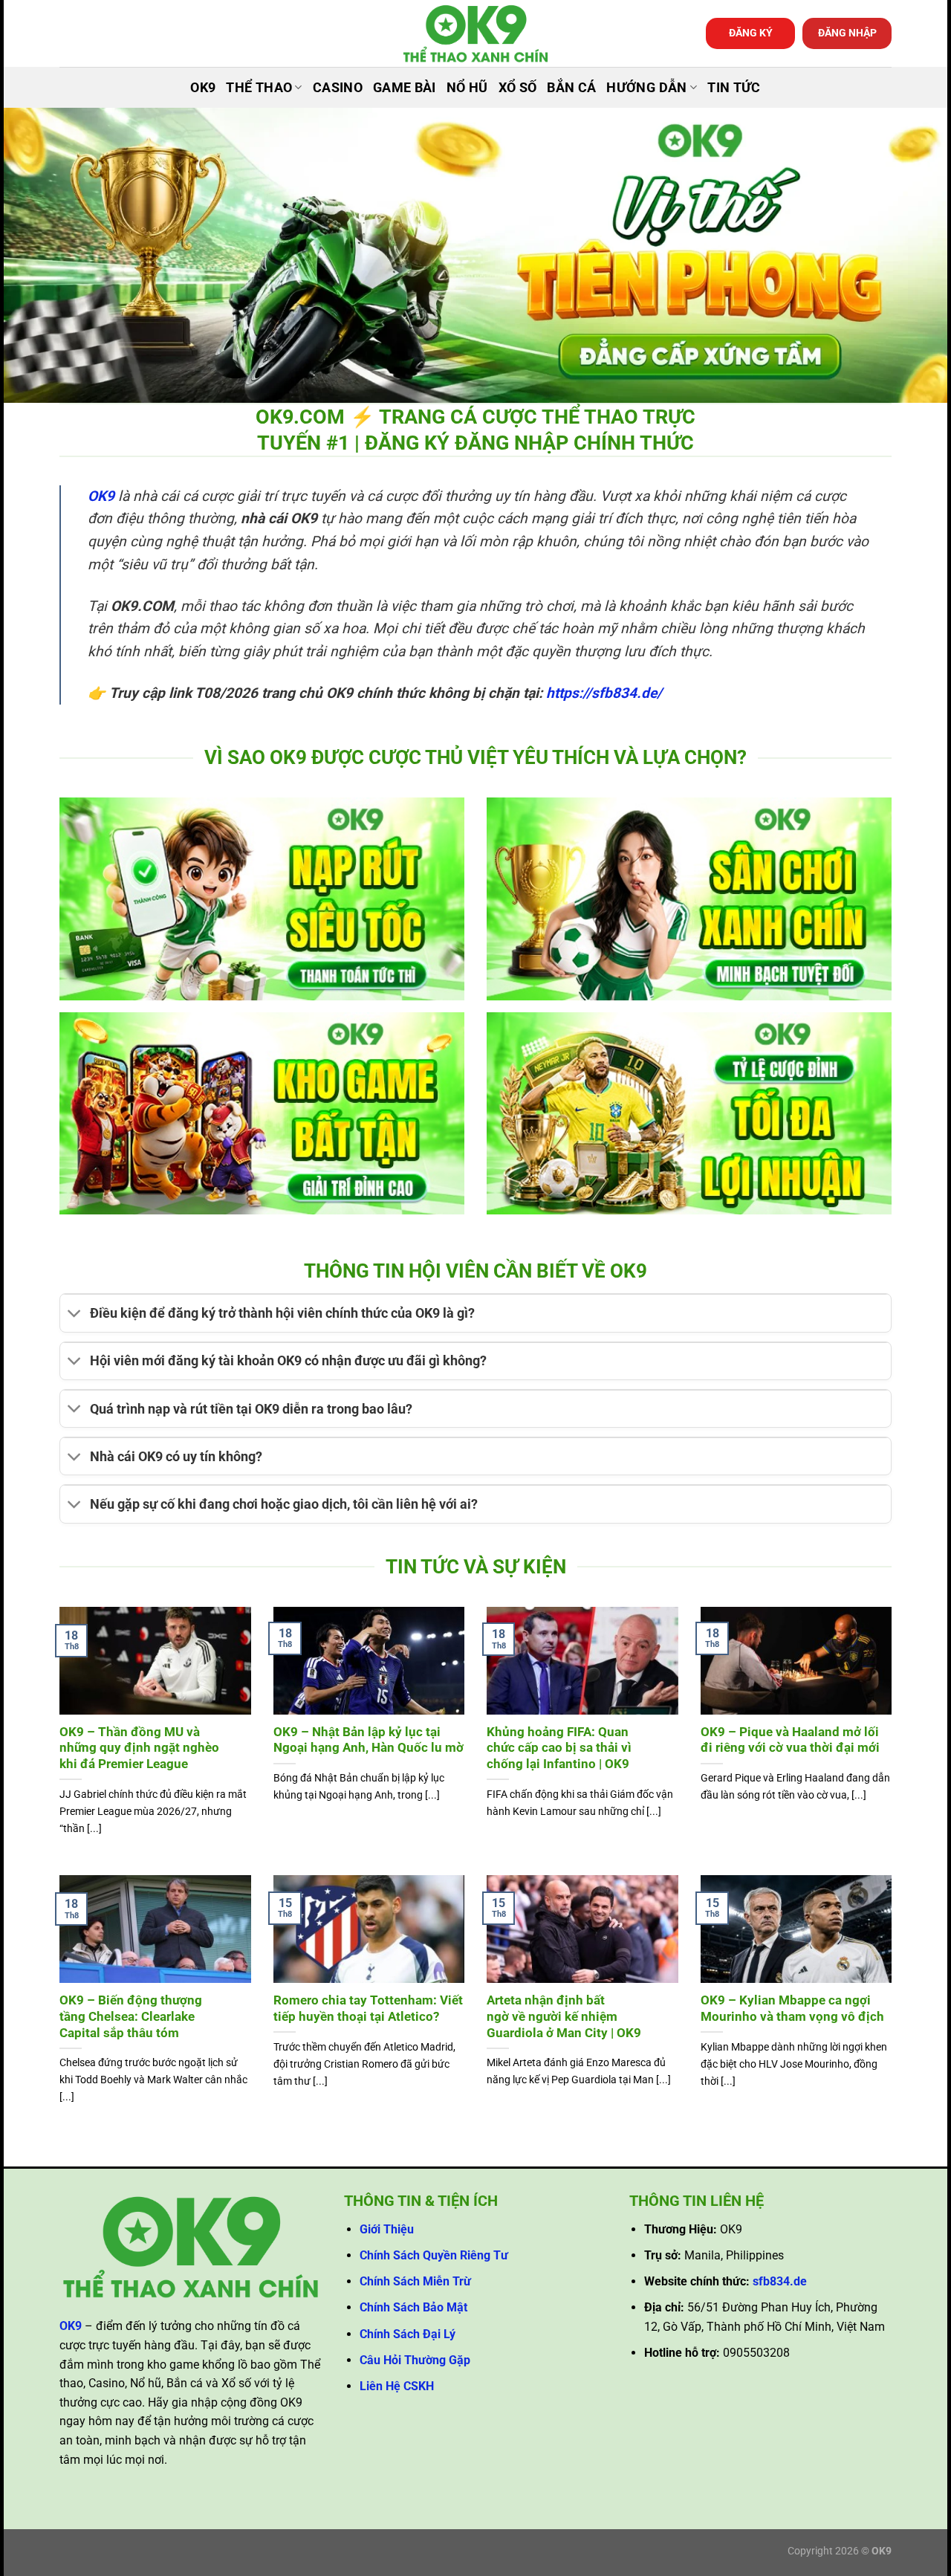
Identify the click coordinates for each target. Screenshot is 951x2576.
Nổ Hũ (467, 88)
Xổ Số (518, 88)
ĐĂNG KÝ (751, 33)
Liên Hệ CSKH (397, 2386)
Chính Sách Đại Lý (408, 2334)
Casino (338, 88)
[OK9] (475, 34)
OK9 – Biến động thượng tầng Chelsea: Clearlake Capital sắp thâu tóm (131, 2016)
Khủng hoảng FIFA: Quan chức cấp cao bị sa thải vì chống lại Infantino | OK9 (559, 1748)
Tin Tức (734, 88)
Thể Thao (259, 88)
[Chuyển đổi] (75, 1315)
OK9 (203, 88)
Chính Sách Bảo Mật (413, 2307)
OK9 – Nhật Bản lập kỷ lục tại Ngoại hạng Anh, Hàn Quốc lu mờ (369, 1740)
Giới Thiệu (387, 2229)
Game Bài (405, 88)
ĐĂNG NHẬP (847, 33)
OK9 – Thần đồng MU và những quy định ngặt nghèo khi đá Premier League (139, 1748)
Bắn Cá (571, 88)
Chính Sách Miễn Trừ (415, 2281)
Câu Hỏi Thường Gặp (415, 2360)
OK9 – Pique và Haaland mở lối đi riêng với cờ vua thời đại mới (790, 1740)
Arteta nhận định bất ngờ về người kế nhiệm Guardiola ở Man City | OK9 (564, 2016)
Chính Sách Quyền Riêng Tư (434, 2255)
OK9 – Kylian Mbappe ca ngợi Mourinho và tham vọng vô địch (792, 2009)
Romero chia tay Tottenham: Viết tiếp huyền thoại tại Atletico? (368, 2009)
